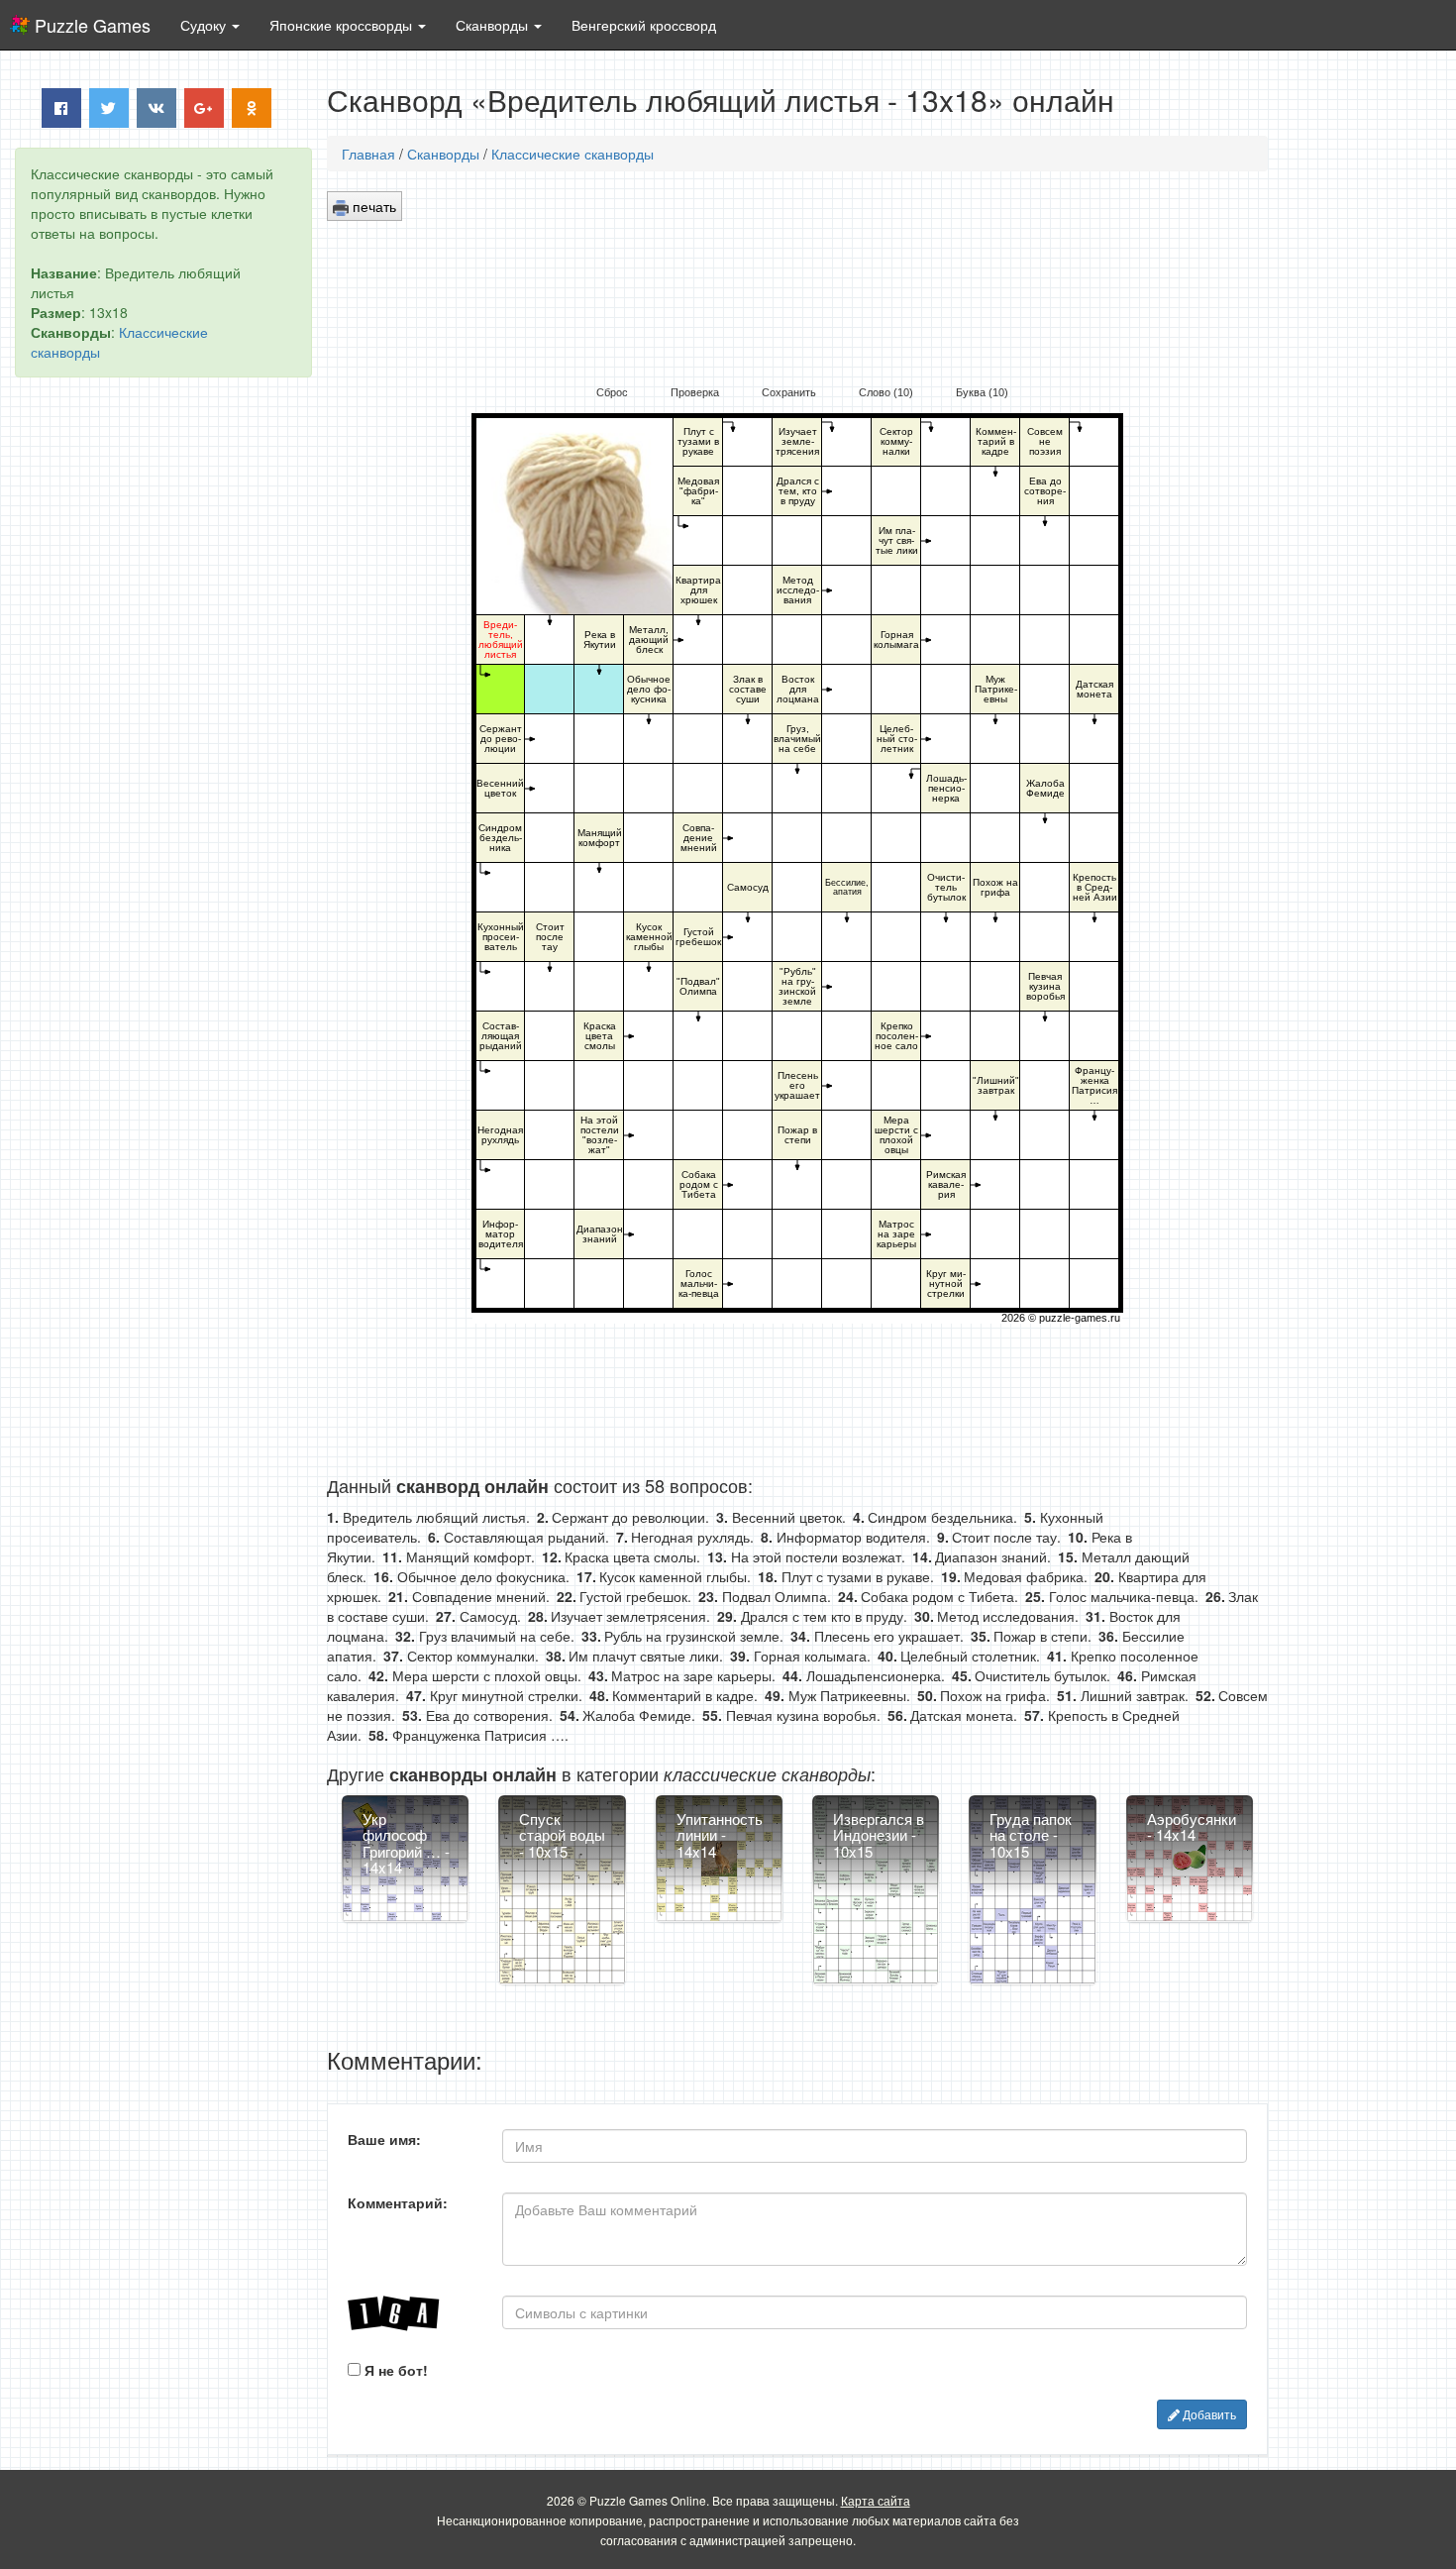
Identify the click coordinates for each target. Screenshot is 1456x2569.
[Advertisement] (163, 695)
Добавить (1208, 2414)
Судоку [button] (205, 25)
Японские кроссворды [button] (343, 25)
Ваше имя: (384, 2139)
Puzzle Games (93, 25)
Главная (368, 154)
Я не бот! (394, 2370)
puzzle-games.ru (1080, 1318)
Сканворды (443, 154)
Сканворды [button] (494, 25)
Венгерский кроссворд (644, 25)
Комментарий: (398, 2202)
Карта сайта (876, 2500)
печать (372, 206)
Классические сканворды (572, 154)
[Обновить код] (410, 2313)
